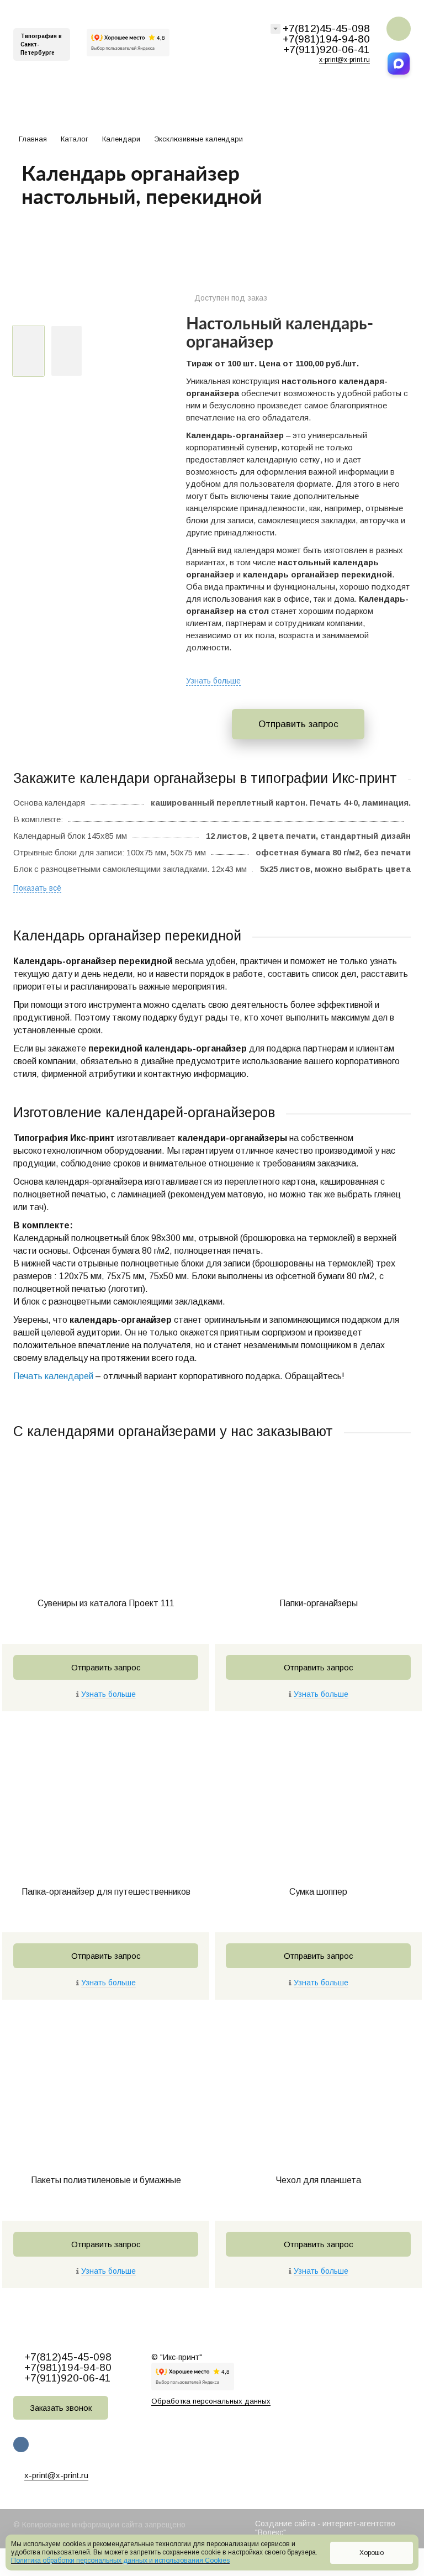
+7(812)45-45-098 (326, 28)
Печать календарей (53, 1376)
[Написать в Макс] (399, 64)
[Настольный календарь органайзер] (86, 304)
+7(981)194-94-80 (326, 39)
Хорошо (372, 2553)
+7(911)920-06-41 (327, 49)
